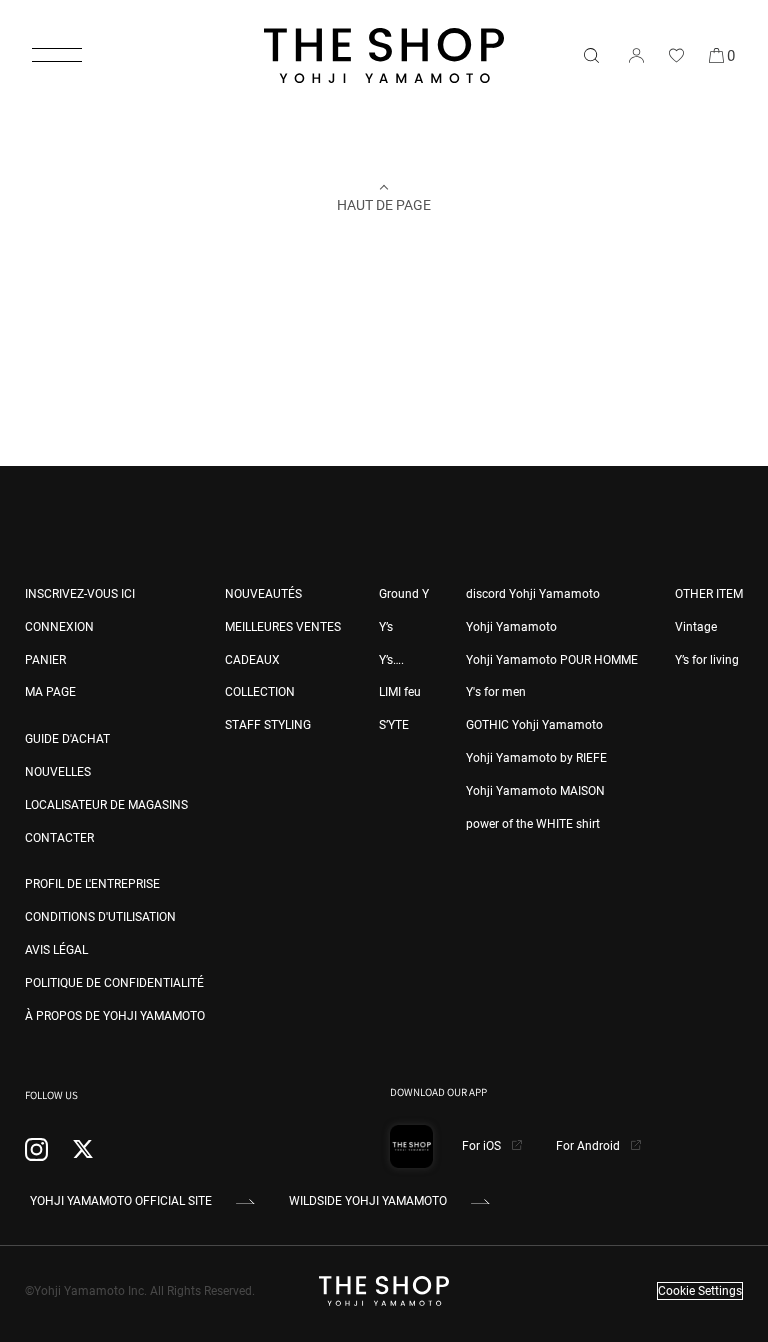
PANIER (45, 660)
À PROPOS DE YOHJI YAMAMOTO (115, 1016)
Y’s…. (391, 660)
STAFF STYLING (268, 725)
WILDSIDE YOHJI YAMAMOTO (368, 1201)
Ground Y (404, 594)
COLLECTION (260, 692)
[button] (57, 55)
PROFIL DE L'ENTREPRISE (92, 884)
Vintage (696, 627)
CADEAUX (252, 660)
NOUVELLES (58, 772)
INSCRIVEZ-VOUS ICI (80, 594)
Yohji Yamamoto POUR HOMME (552, 660)
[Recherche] (591, 55)
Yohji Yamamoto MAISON (535, 791)
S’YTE (394, 725)
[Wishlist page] (676, 55)
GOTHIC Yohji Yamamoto (534, 725)
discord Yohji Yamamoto (533, 594)
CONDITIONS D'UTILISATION (100, 917)
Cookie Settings (700, 1291)
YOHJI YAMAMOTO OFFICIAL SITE (121, 1201)
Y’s (386, 627)
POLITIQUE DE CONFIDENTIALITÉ (114, 983)
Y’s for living (707, 660)
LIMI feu (400, 692)
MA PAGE (50, 692)
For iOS (483, 1146)
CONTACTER (59, 838)
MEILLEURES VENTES (283, 627)
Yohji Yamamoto (511, 627)
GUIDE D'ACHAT (67, 739)
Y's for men (496, 692)
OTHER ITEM (709, 594)
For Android (589, 1146)
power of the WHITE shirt (533, 824)
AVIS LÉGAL (56, 950)
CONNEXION (59, 627)
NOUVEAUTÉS (263, 594)
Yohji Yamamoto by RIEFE (536, 758)
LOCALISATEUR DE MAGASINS (106, 805)
